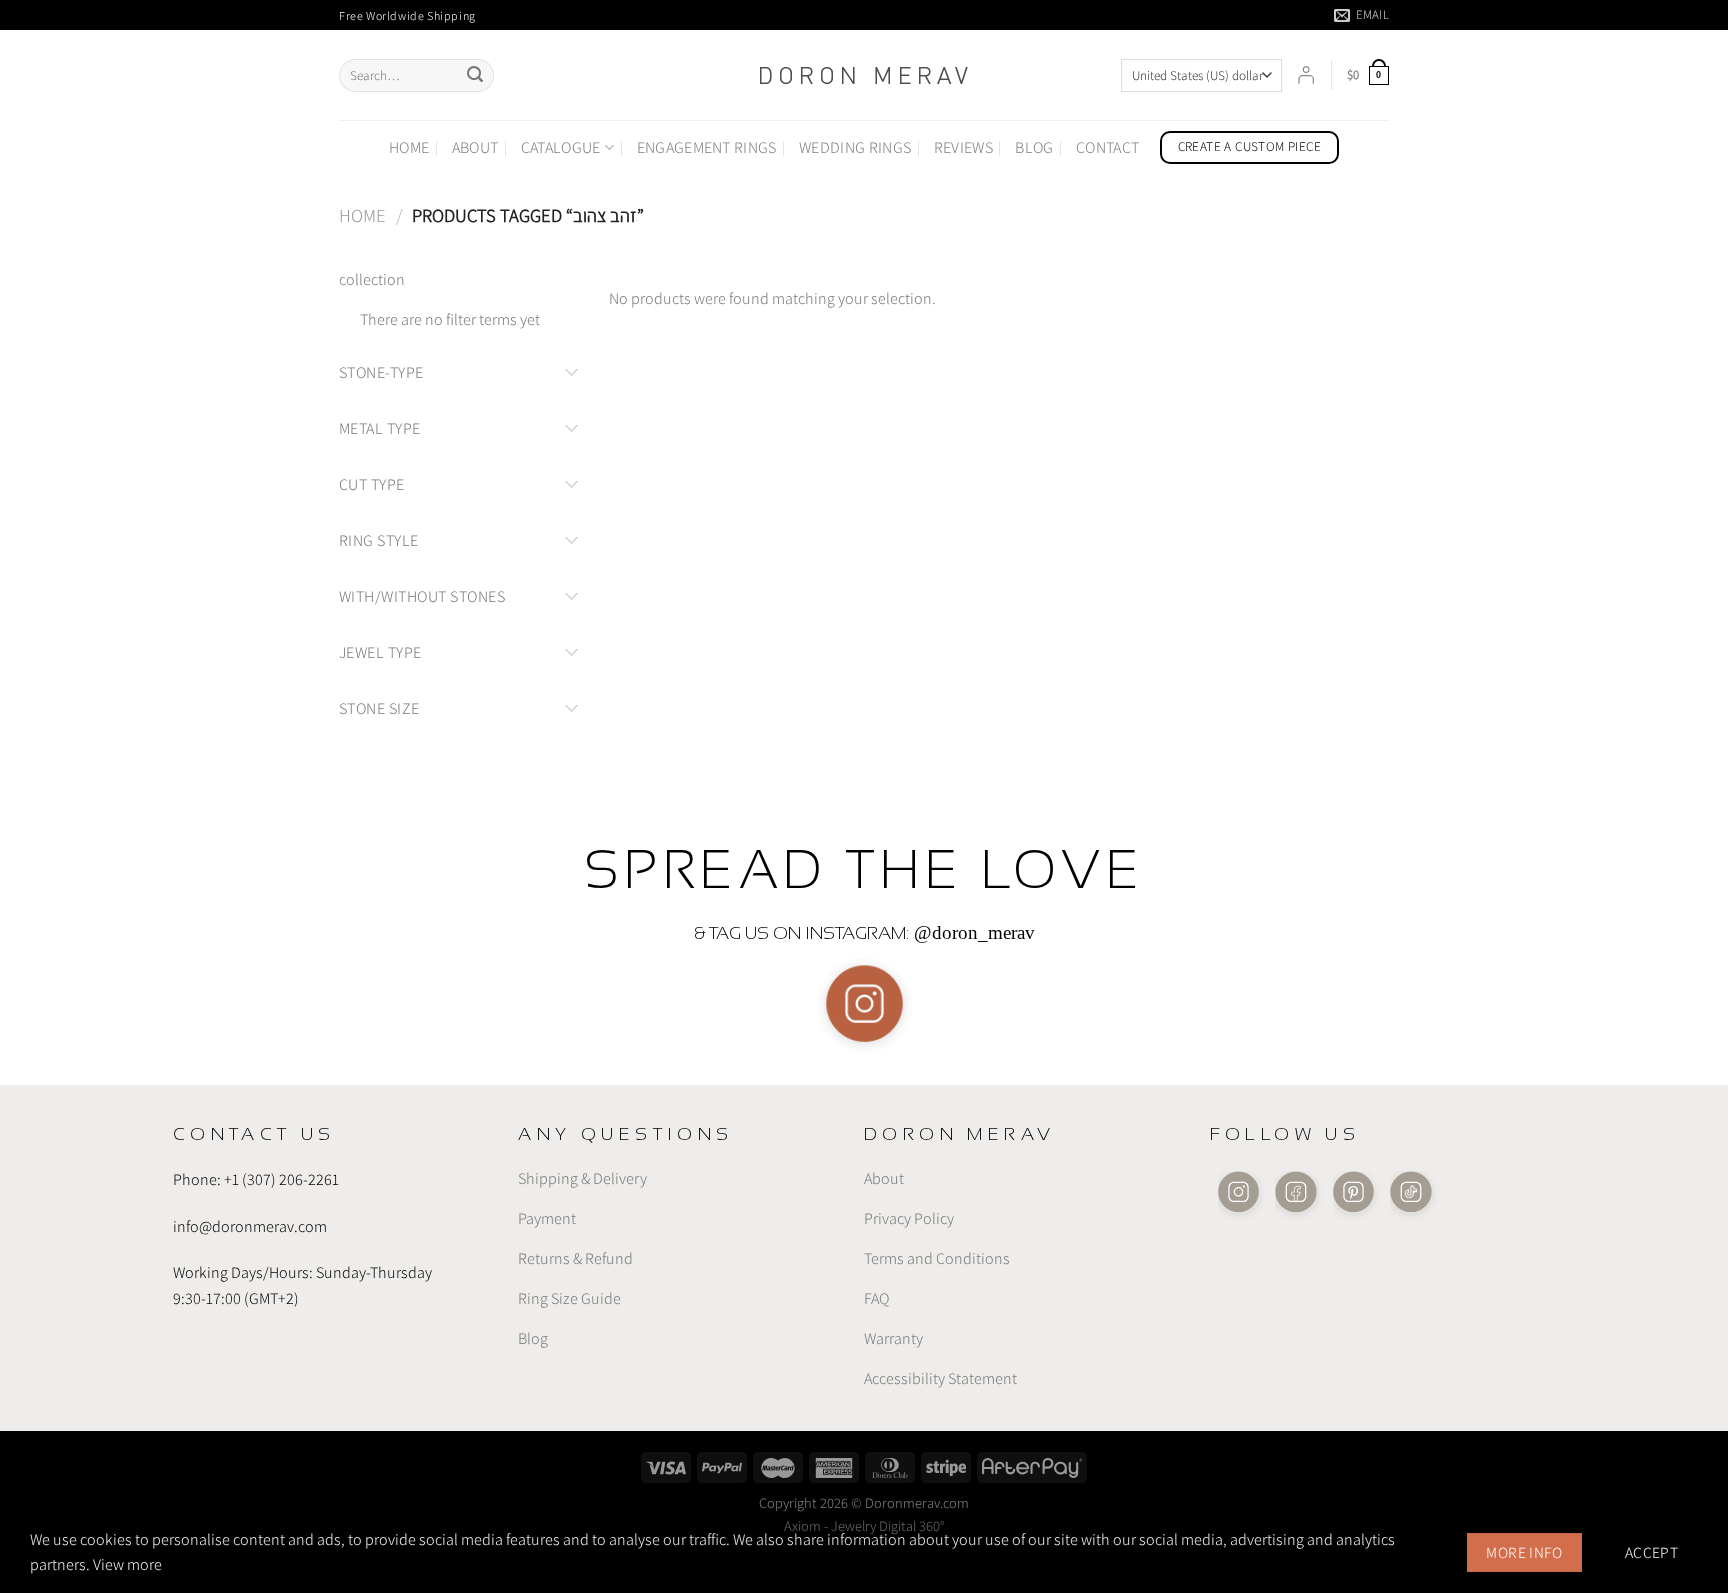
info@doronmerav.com (250, 1225)
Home (409, 147)
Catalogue (561, 147)
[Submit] (475, 76)
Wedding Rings (855, 147)
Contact (1107, 147)
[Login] (1306, 75)
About (475, 147)
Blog (1034, 147)
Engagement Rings (707, 147)
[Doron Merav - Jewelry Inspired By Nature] (864, 75)
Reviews (963, 147)
